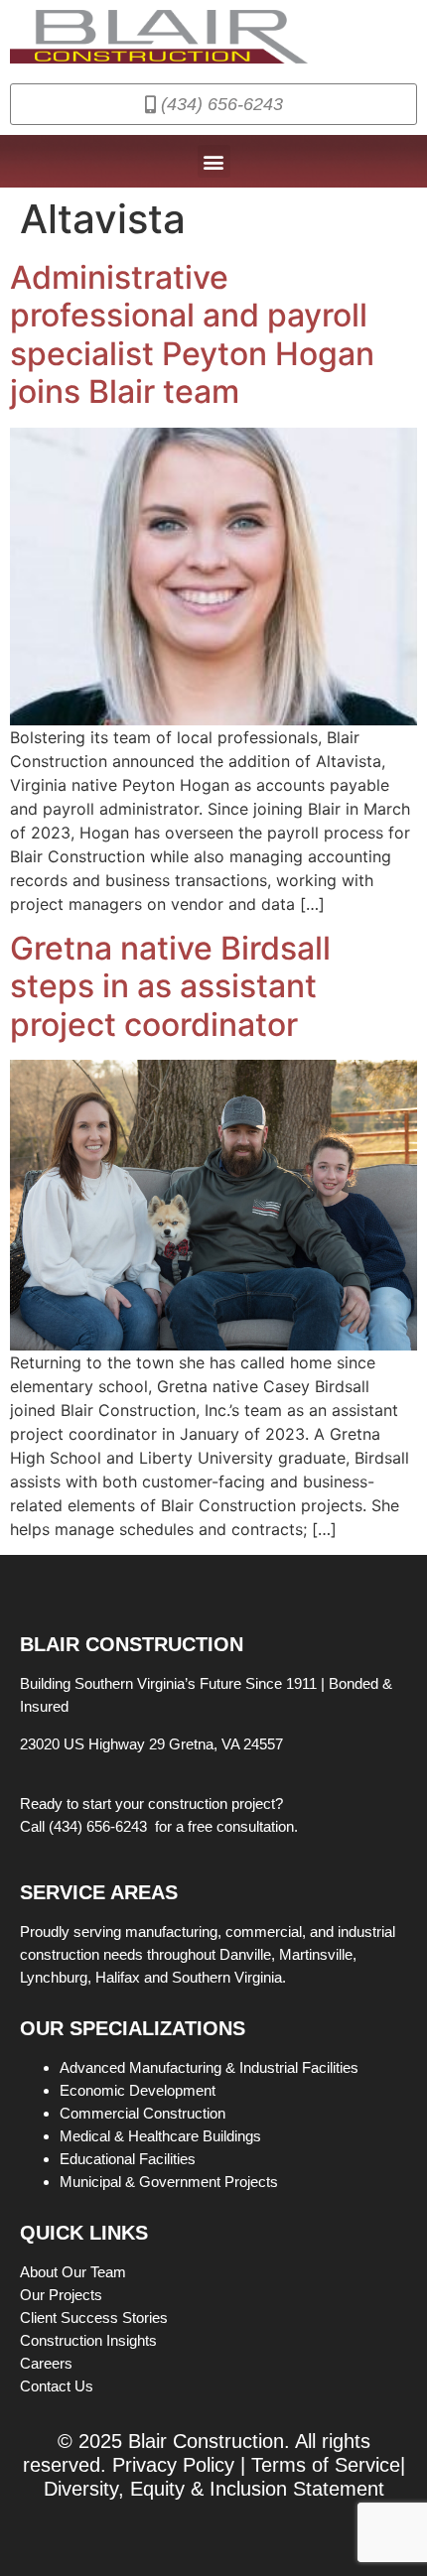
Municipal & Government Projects (169, 2182)
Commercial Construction (142, 2113)
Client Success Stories (96, 2318)
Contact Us (57, 2386)
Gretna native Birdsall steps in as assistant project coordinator (170, 986)
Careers (48, 2363)
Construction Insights (90, 2340)
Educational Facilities (128, 2159)
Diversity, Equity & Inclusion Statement (214, 2489)
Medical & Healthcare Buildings (160, 2136)
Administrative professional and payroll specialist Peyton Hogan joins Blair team (192, 334)
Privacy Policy (173, 2465)
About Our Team (75, 2272)
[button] (214, 161)
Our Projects (63, 2295)
